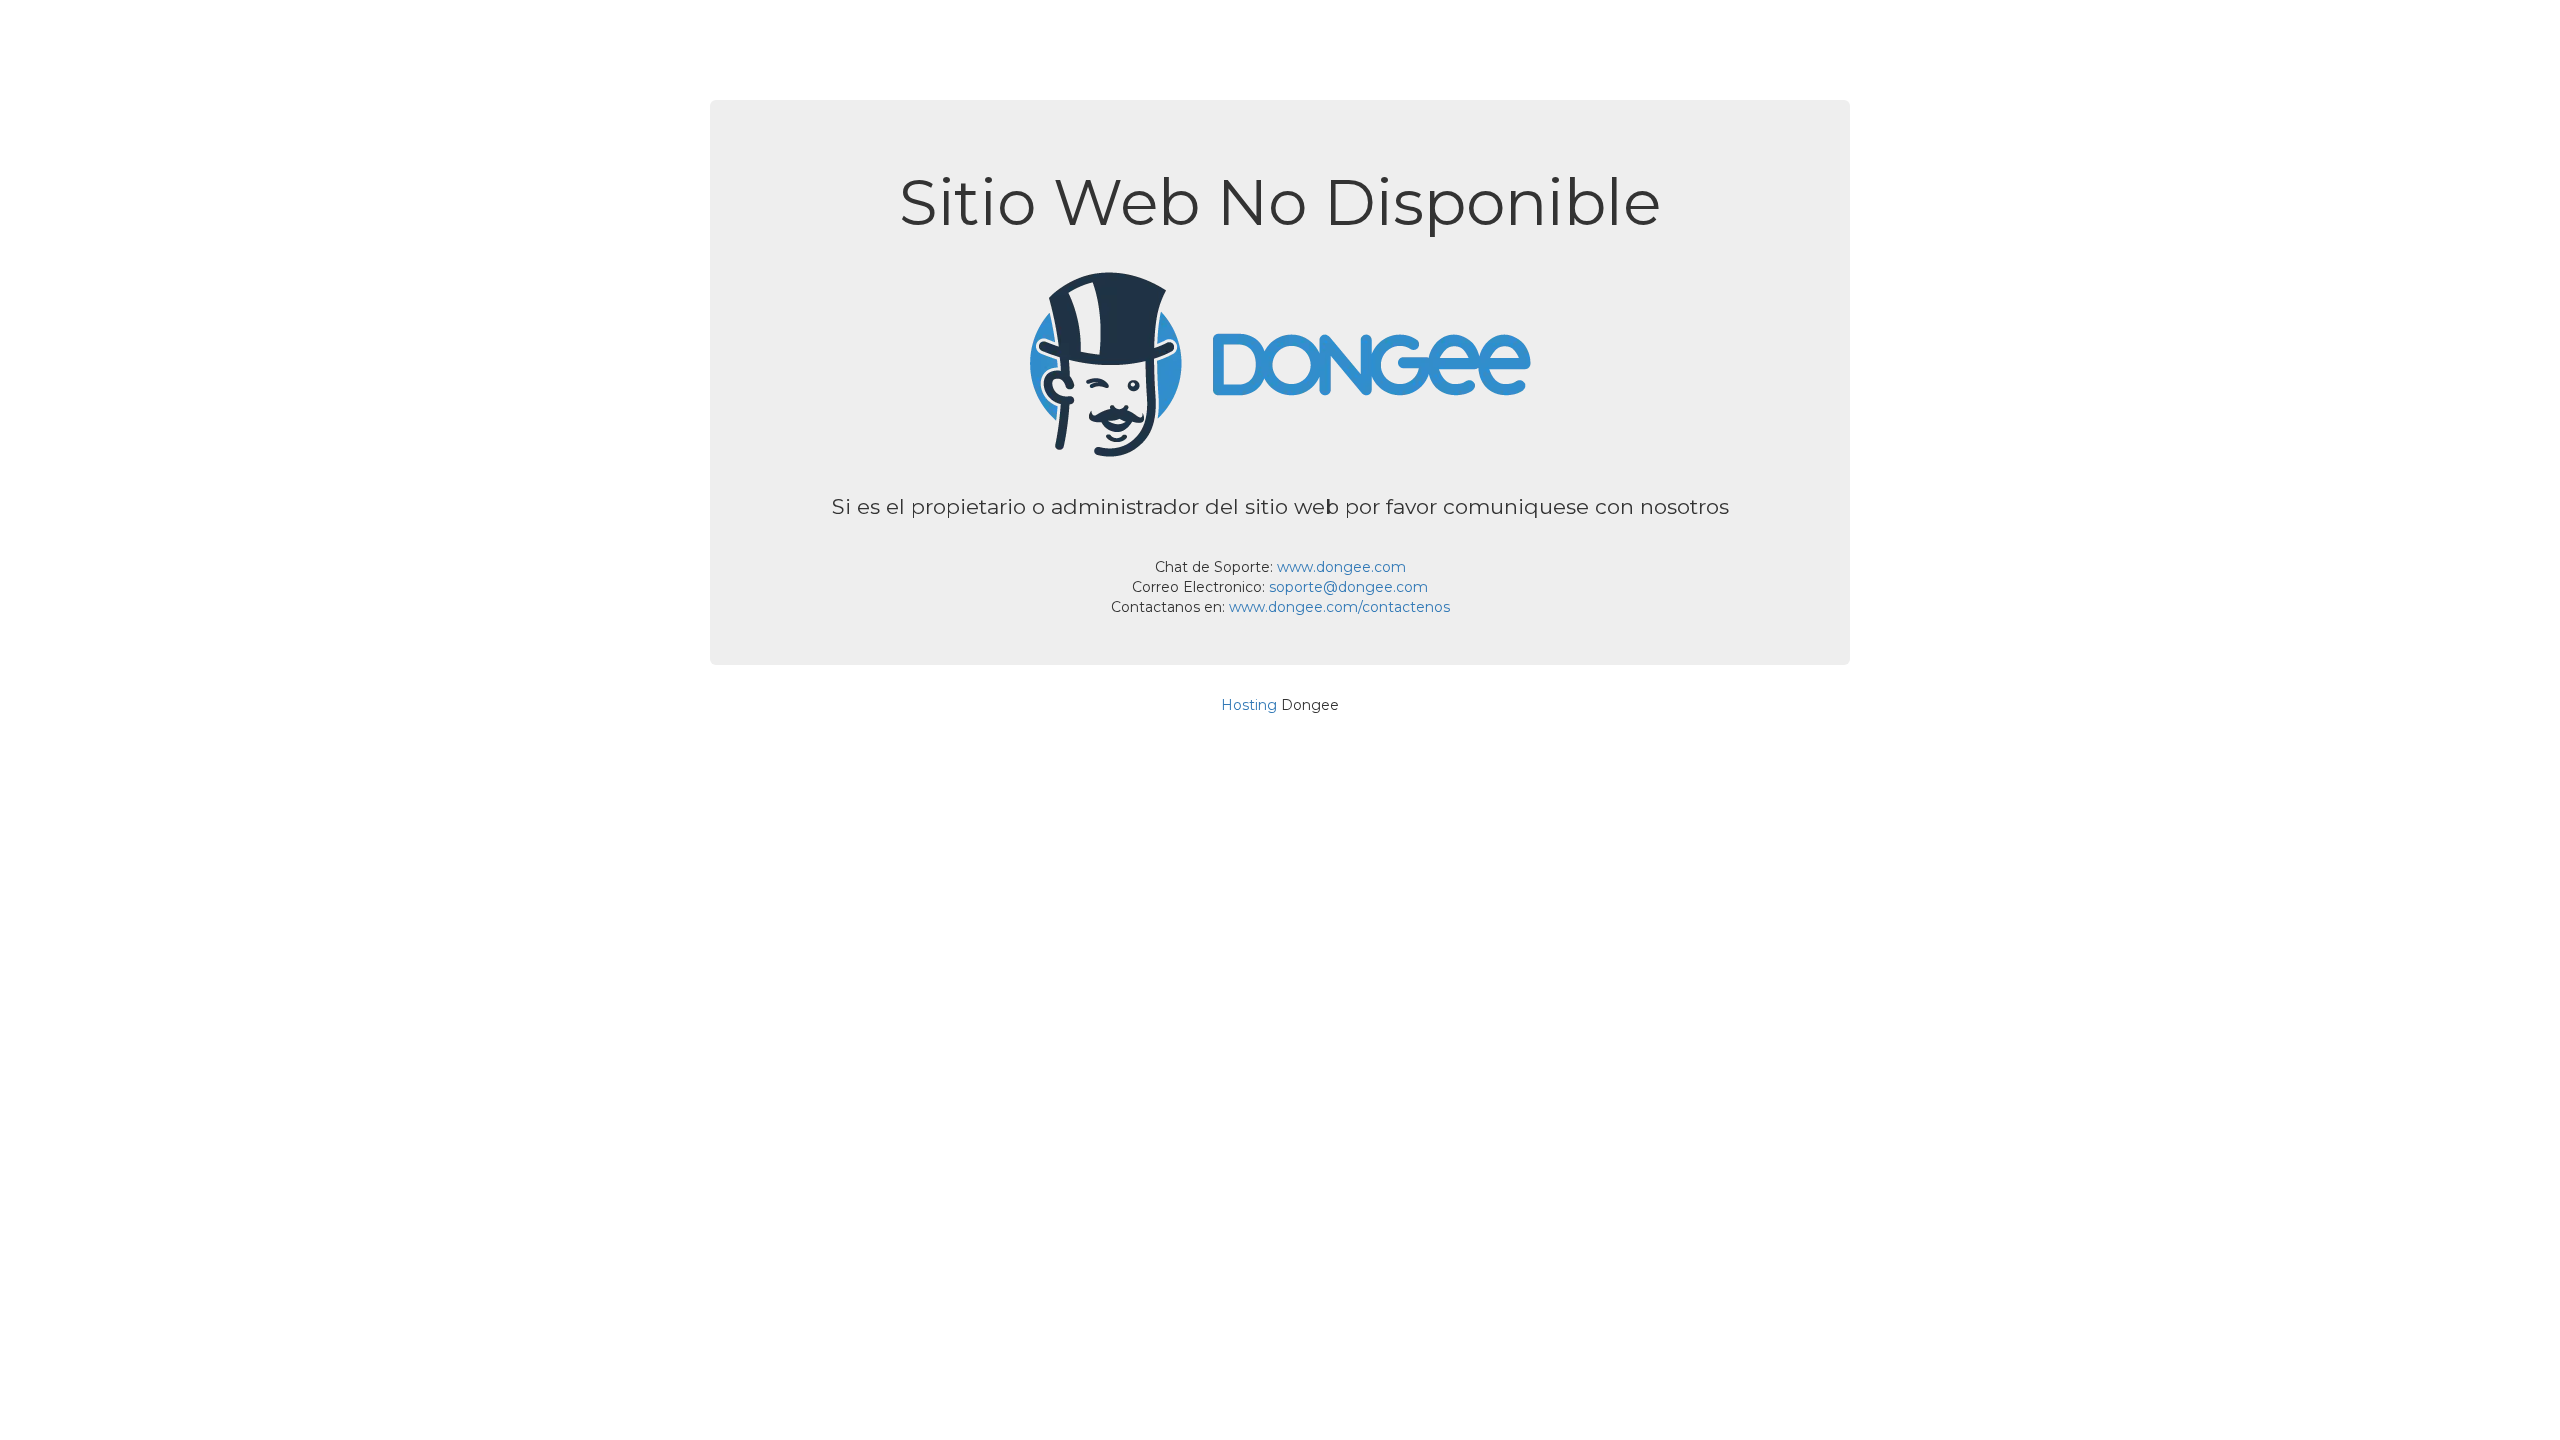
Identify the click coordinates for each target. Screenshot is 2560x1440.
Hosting (1249, 705)
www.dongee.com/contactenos (1339, 607)
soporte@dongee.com (1348, 587)
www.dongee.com (1341, 567)
